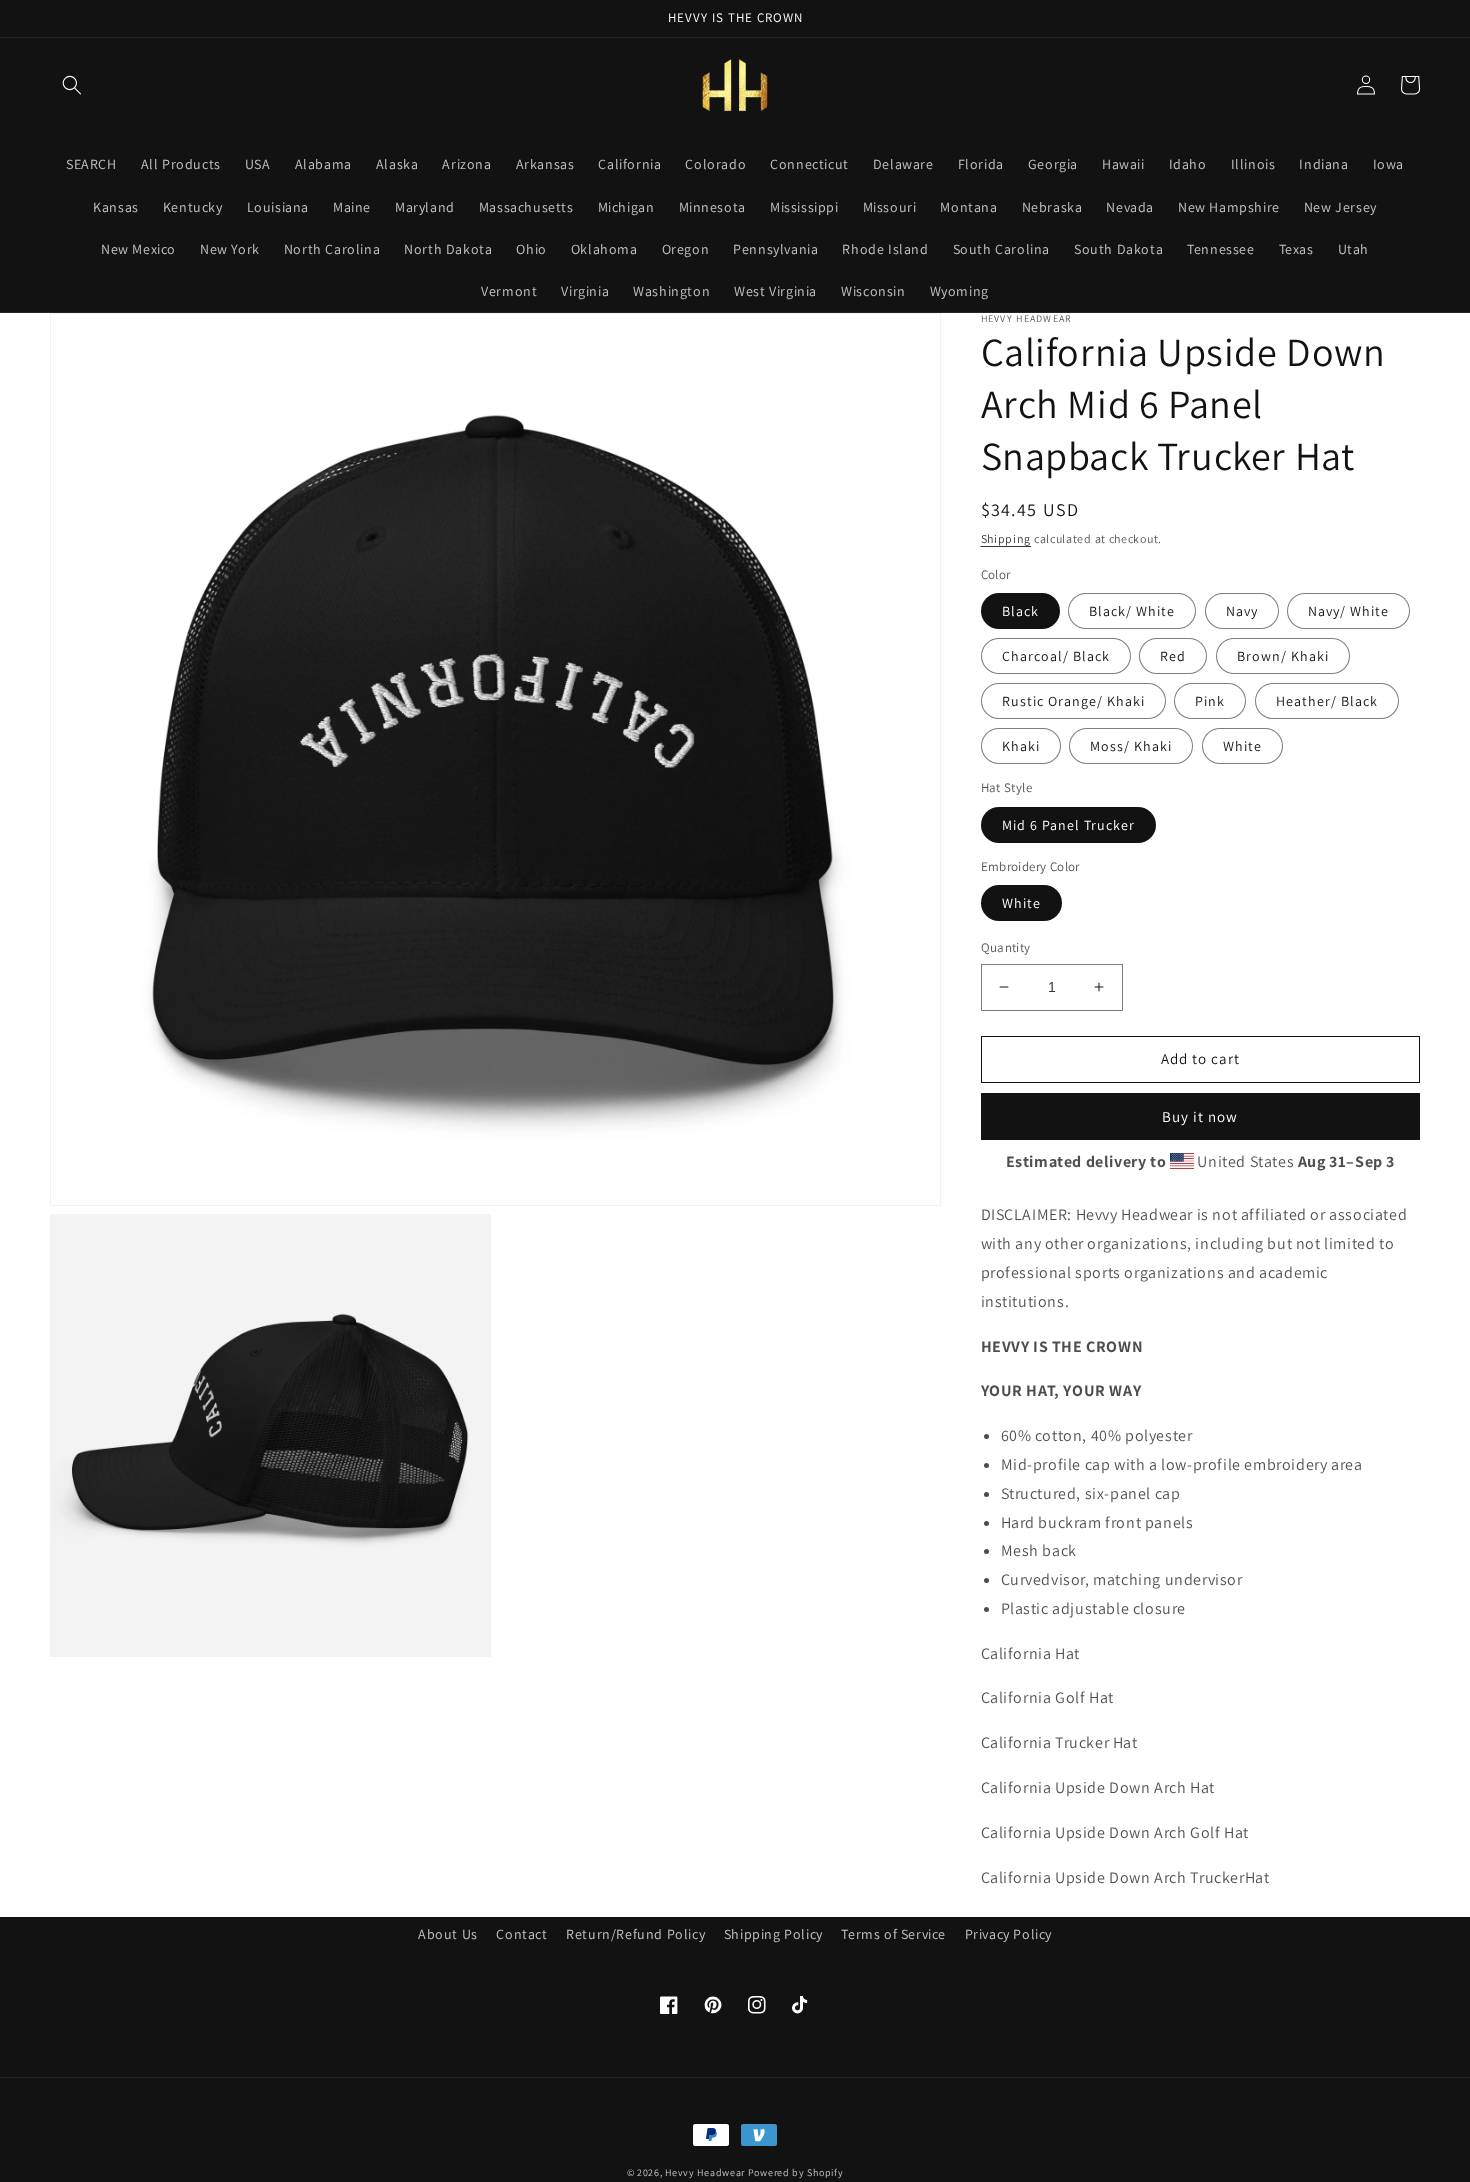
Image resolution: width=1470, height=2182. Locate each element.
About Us (448, 1934)
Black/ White (1132, 611)
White (1242, 746)
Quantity (1006, 947)
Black (1020, 611)
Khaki (1021, 746)
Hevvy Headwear (705, 2172)
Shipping (1006, 538)
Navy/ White (1348, 611)
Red (1173, 656)
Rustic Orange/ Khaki (1073, 701)
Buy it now (1200, 1116)
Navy (1242, 611)
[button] (72, 85)
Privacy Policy (1008, 1934)
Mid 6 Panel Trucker (1068, 825)
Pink (1210, 701)
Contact (521, 1934)
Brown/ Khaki (1283, 656)
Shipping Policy (773, 1934)
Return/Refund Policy (635, 1934)
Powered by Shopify (796, 2172)
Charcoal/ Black (1056, 656)
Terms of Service (893, 1934)
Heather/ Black (1327, 701)
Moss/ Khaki (1131, 746)
